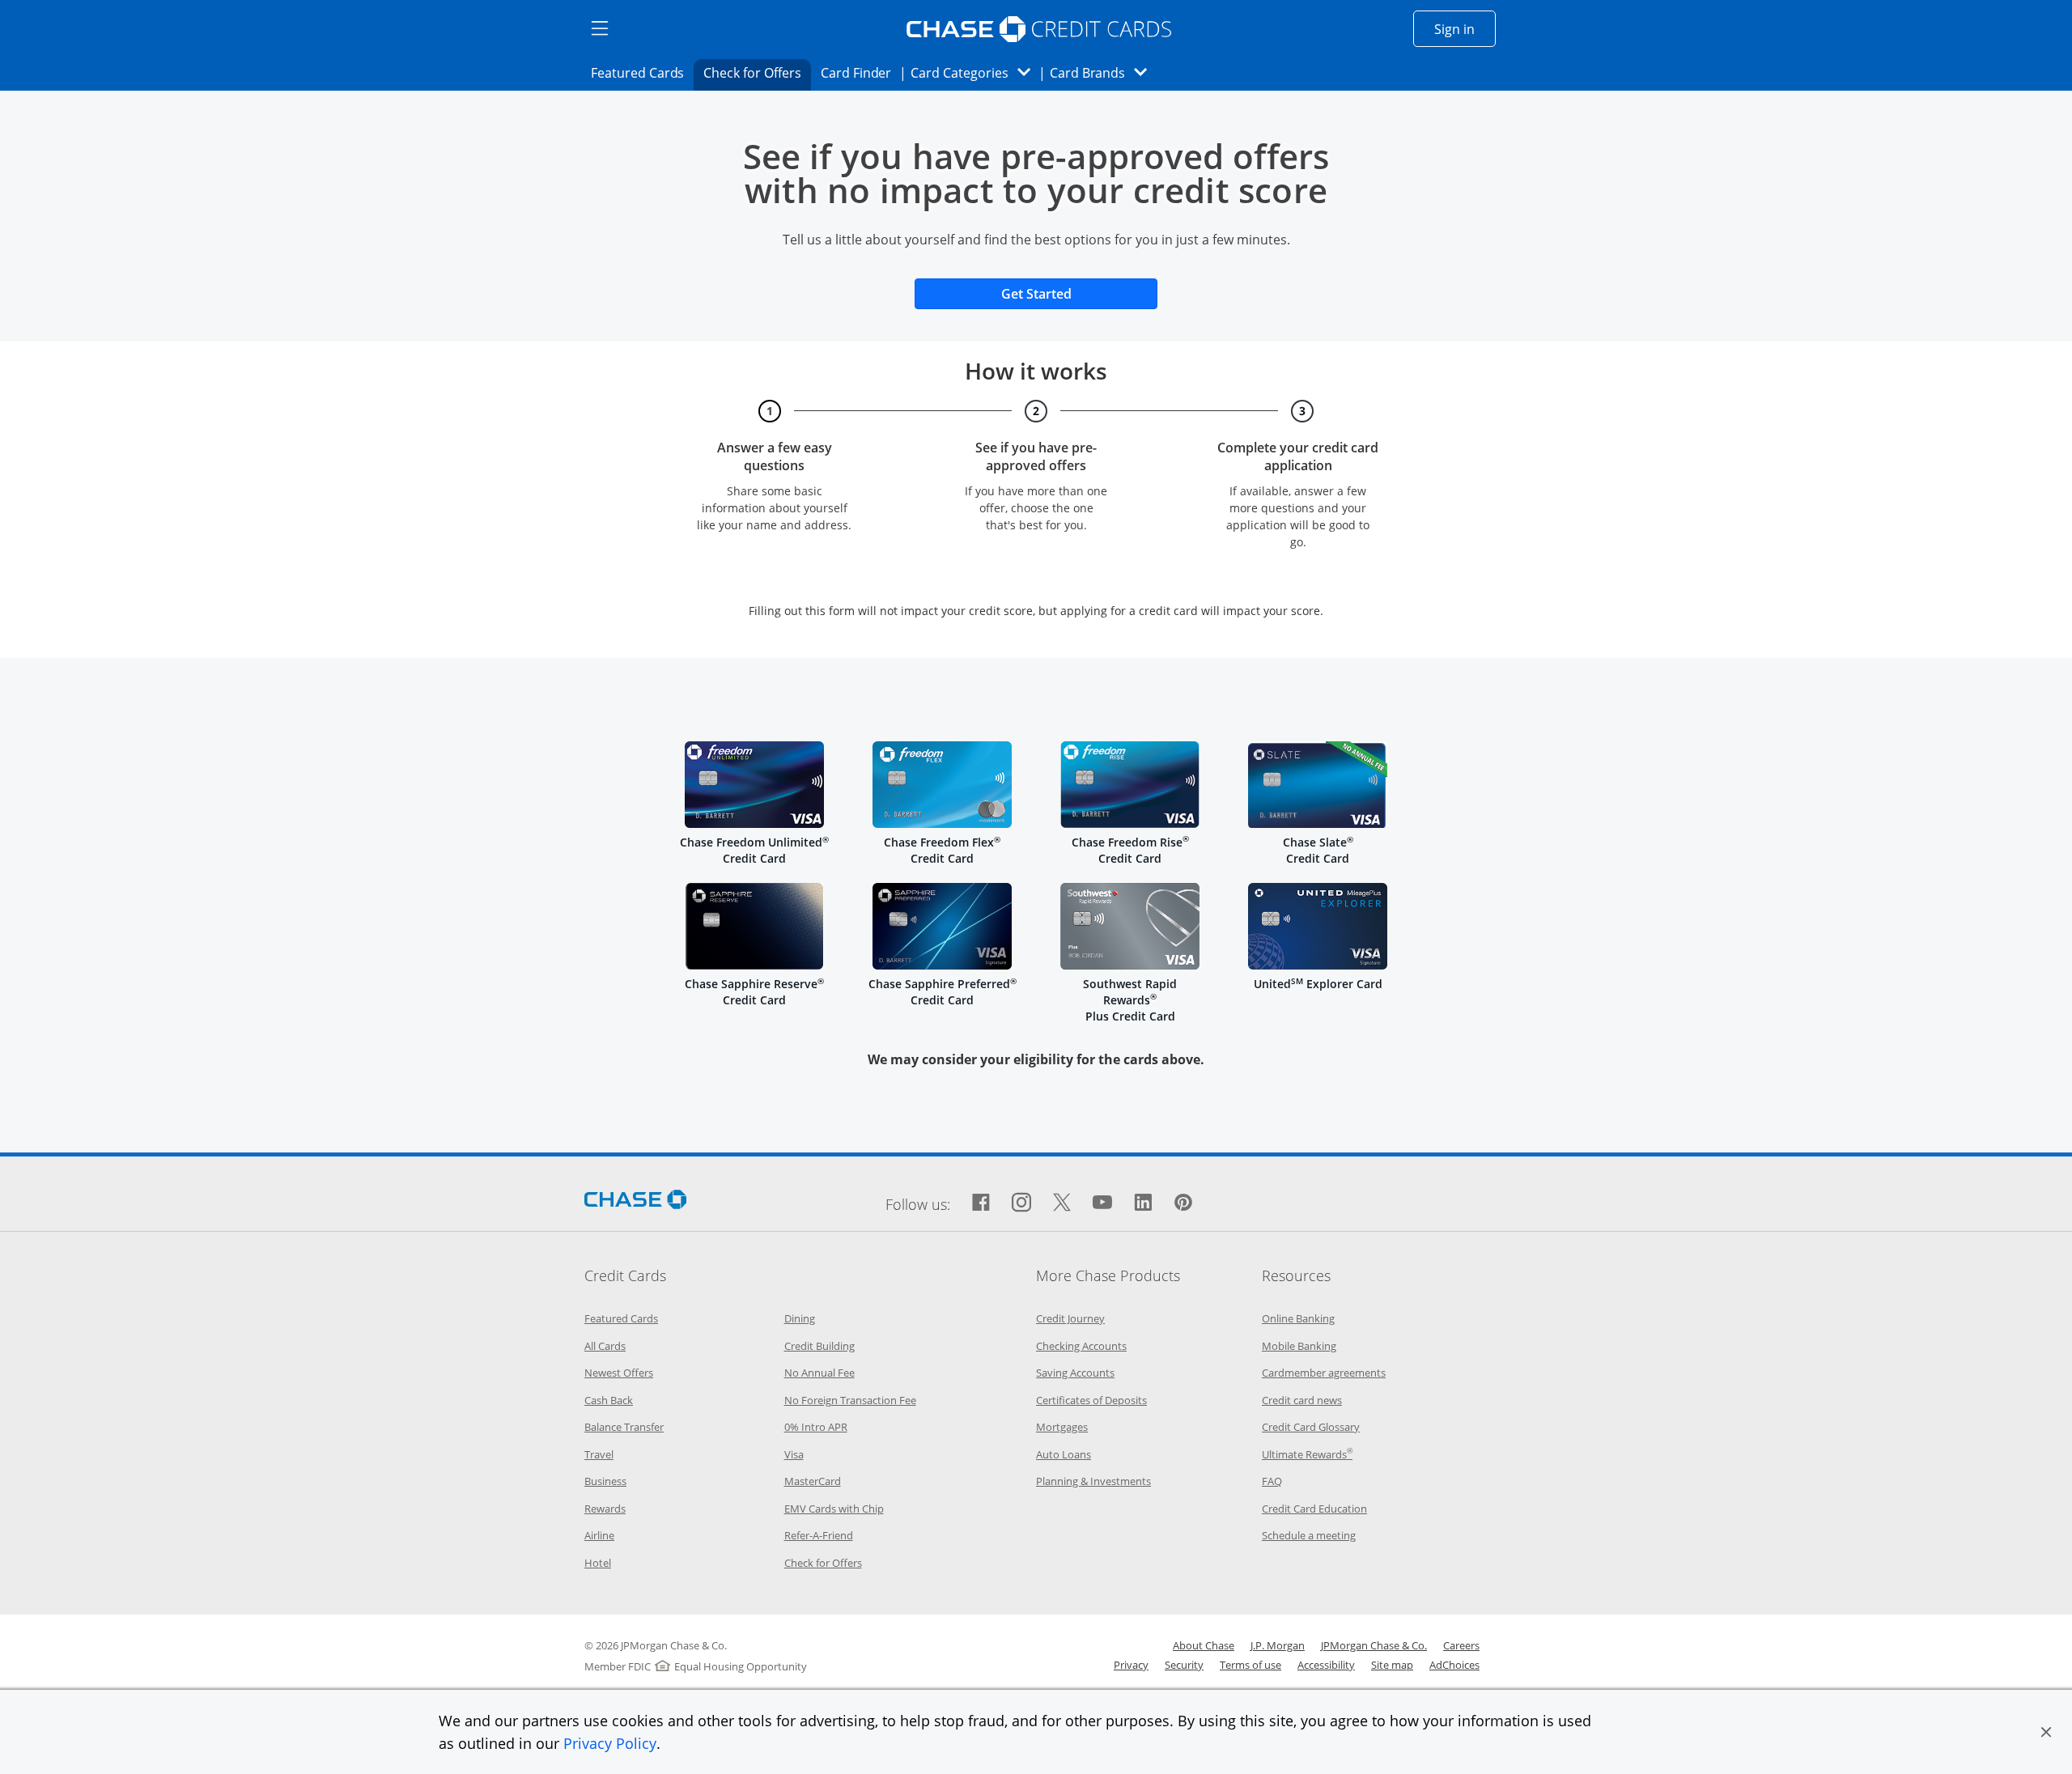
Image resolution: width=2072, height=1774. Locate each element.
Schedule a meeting (1309, 1535)
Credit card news (1302, 1400)
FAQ (1272, 1481)
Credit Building (819, 1346)
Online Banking (1298, 1318)
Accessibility (1326, 1665)
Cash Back (609, 1400)
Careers (1461, 1645)
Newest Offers (619, 1373)
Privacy (1131, 1665)
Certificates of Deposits (1091, 1400)
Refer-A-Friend (819, 1535)
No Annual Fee (819, 1373)
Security (1184, 1665)
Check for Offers (757, 72)
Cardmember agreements (1324, 1373)
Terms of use (1250, 1665)
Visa (794, 1454)
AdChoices (1454, 1665)
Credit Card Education (1314, 1509)
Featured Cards (642, 72)
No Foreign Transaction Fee (850, 1400)
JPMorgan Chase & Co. (1374, 1645)
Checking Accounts (1081, 1346)
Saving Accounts (1075, 1373)
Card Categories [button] (975, 72)
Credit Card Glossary (1311, 1427)
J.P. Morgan (1278, 1645)
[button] (2046, 1732)
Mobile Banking (1299, 1346)
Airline (599, 1535)
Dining (800, 1318)
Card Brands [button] (1104, 72)
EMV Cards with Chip (834, 1509)
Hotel (598, 1563)
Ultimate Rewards (1307, 1454)
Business (605, 1481)
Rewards (605, 1509)
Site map (1392, 1665)
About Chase (1204, 1645)
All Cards (605, 1346)
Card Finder (861, 72)
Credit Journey (1070, 1318)
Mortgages (1062, 1427)
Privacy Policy (610, 1743)
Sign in (1465, 29)
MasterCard (813, 1481)
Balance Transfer (624, 1427)
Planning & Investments (1093, 1481)
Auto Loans (1064, 1454)
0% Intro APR (816, 1427)
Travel (599, 1454)
